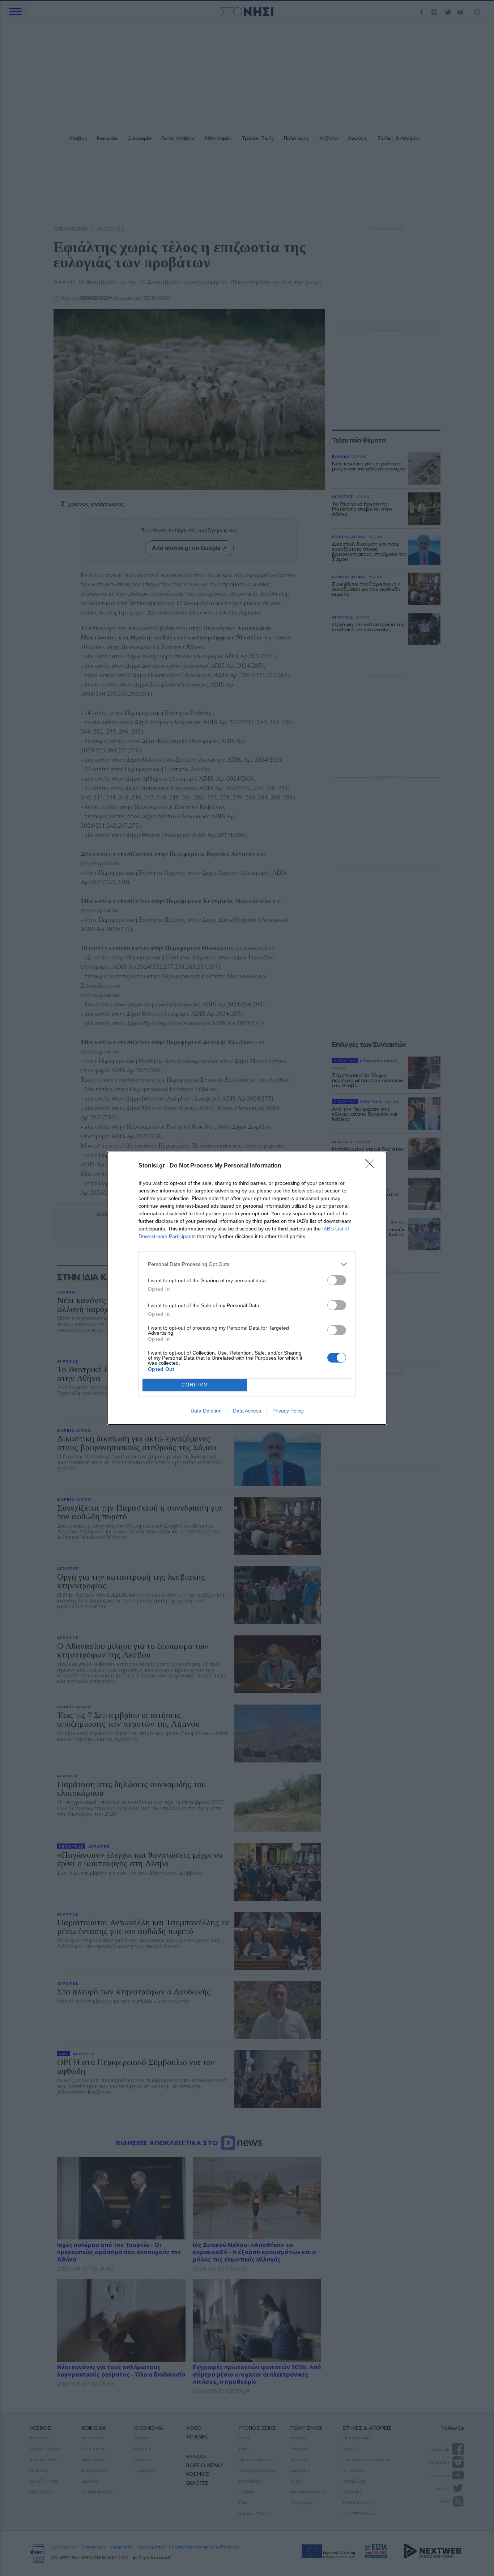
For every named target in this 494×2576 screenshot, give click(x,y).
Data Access (247, 1411)
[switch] (337, 1280)
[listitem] (247, 1264)
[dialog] (247, 1288)
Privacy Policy (288, 1411)
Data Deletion (206, 1411)
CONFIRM (195, 1385)
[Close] (372, 1166)
